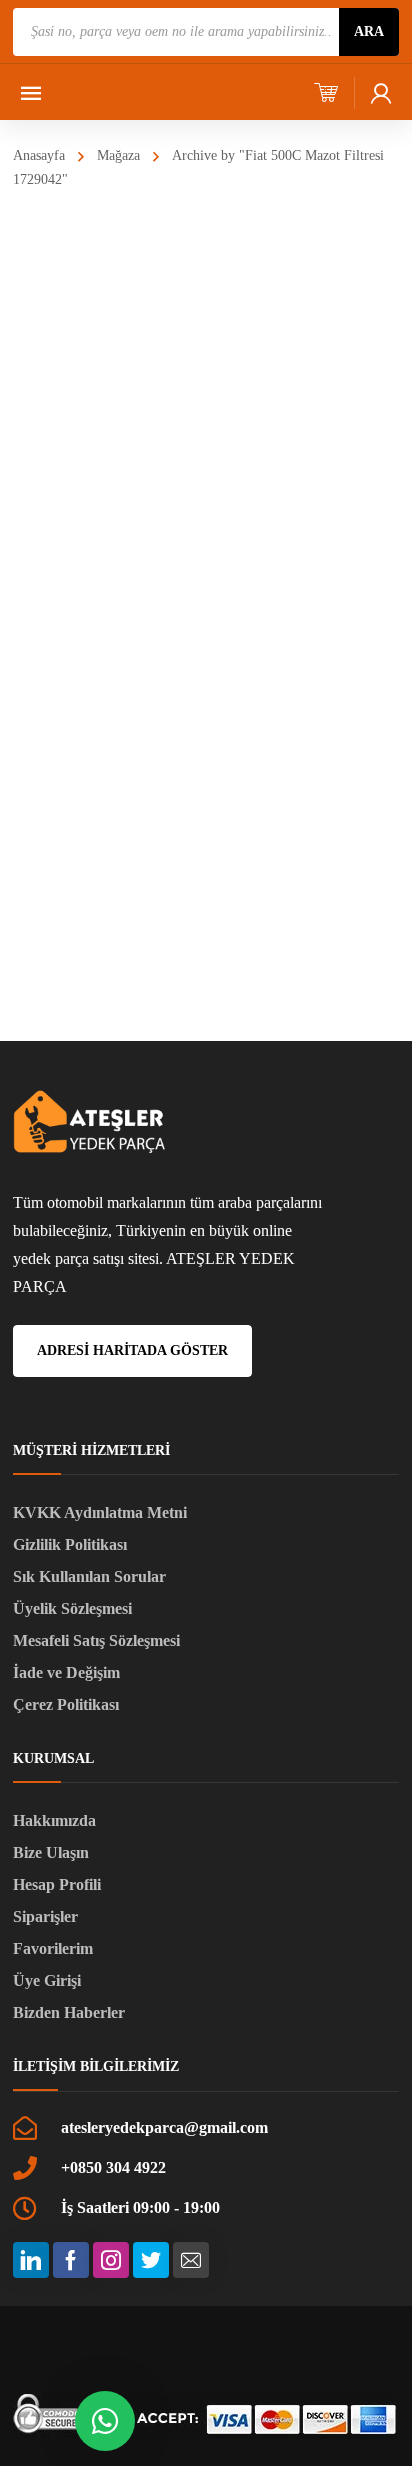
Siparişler (45, 1916)
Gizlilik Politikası (70, 1544)
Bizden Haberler (69, 2012)
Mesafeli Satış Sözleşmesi (96, 1640)
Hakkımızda (54, 1820)
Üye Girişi (47, 1980)
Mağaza (118, 155)
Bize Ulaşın (51, 1852)
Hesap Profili (57, 1884)
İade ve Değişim (66, 1672)
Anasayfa (39, 155)
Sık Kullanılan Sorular (89, 1576)
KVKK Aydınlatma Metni (100, 1512)
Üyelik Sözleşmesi (72, 1608)
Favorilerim (53, 1948)
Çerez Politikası (66, 1704)
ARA (369, 31)
